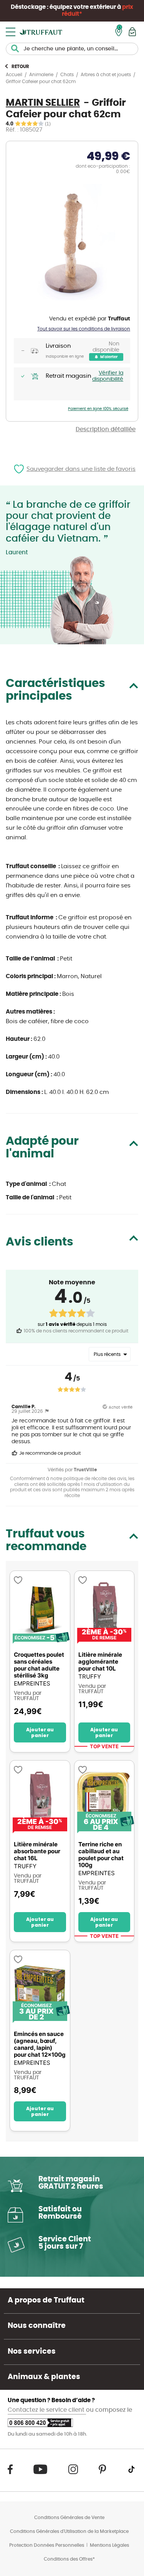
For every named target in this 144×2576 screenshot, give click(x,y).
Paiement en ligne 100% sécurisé (98, 409)
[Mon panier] (132, 32)
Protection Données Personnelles (47, 2545)
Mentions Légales (109, 2545)
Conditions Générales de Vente (69, 2518)
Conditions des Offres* (69, 2559)
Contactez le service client (47, 2410)
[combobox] (72, 49)
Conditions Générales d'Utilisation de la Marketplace (69, 2531)
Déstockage (28, 7)
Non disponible (106, 347)
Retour (20, 67)
